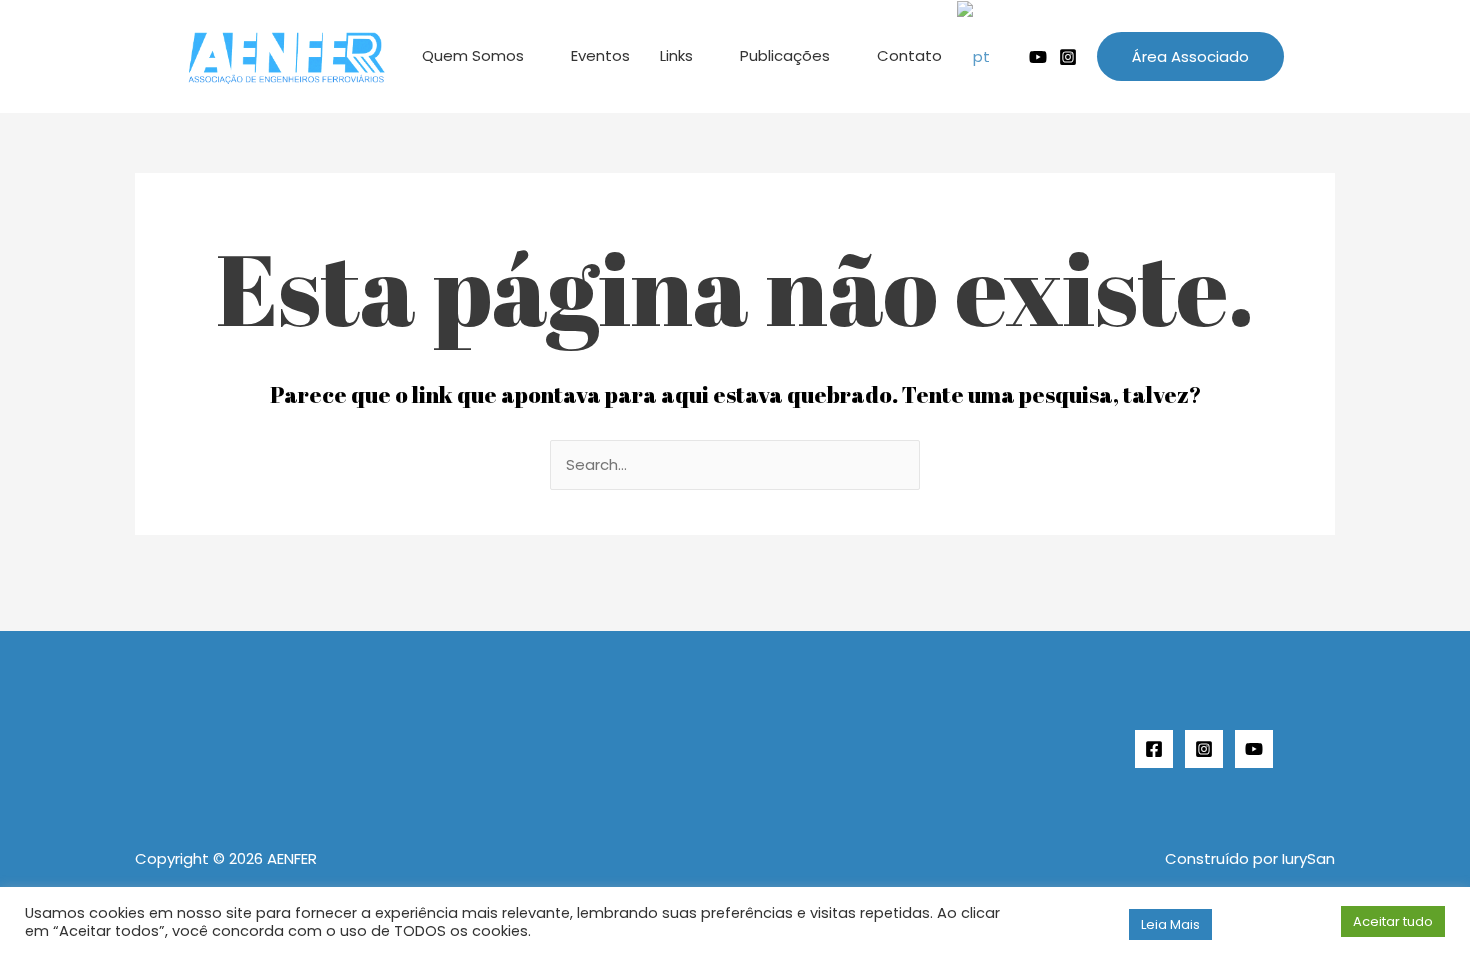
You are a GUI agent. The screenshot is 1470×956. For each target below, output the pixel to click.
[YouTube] (1254, 749)
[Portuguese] (983, 56)
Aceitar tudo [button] (1393, 921)
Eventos (600, 55)
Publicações (785, 55)
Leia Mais (1170, 924)
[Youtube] (1038, 57)
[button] (1190, 56)
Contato (909, 55)
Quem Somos (473, 55)
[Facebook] (1154, 749)
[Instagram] (1068, 57)
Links (676, 55)
